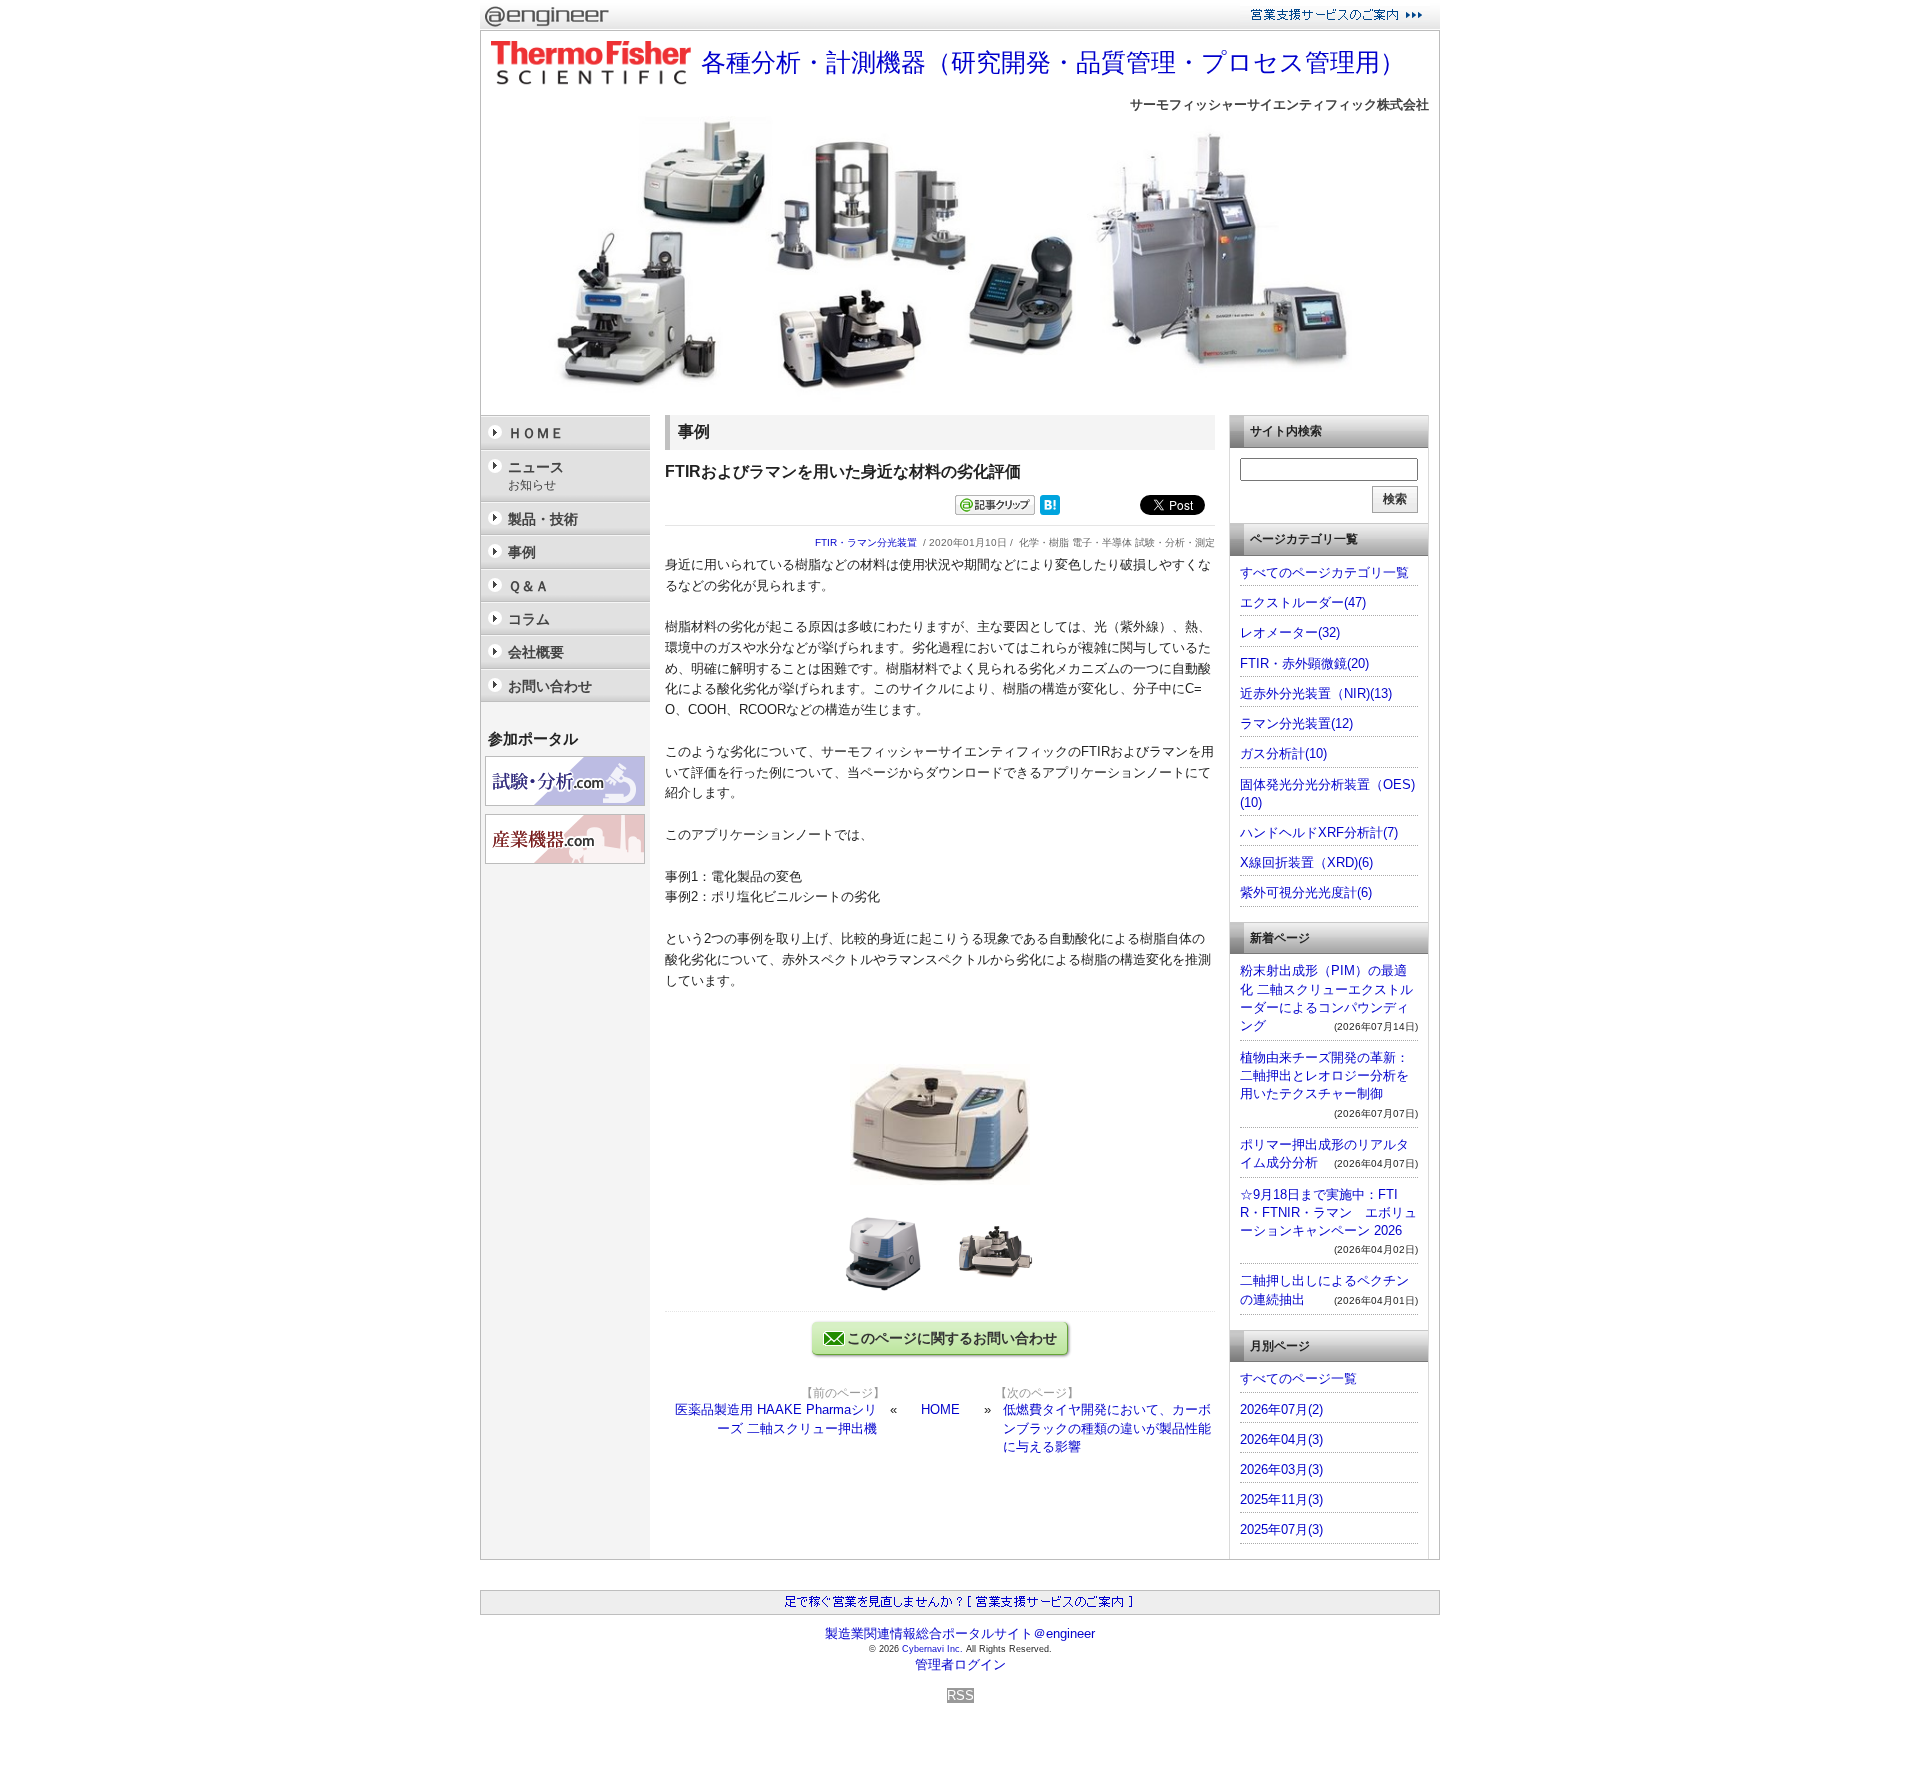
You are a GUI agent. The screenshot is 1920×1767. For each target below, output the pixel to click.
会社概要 (536, 652)
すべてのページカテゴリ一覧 (1324, 572)
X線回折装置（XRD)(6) (1306, 862)
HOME (940, 1409)
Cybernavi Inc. (932, 1649)
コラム (529, 619)
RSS (960, 1695)
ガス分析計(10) (1283, 753)
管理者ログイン (960, 1664)
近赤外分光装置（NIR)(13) (1316, 693)
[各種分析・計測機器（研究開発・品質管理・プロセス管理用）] (960, 405)
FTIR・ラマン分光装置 (866, 542)
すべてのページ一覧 (1298, 1378)
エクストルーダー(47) (1303, 602)
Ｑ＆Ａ (528, 586)
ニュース (536, 475)
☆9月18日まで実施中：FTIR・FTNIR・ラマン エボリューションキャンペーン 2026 (1328, 1212)
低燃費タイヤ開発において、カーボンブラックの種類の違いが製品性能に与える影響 (1107, 1427)
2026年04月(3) (1281, 1439)
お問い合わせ (550, 686)
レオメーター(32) (1290, 632)
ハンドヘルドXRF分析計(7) (1319, 832)
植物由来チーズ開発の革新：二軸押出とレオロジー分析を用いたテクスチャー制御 (1324, 1075)
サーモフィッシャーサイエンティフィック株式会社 (1279, 104)
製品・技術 (543, 519)
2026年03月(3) (1281, 1469)
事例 (522, 552)
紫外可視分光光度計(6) (1306, 892)
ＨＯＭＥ (536, 433)
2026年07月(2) (1281, 1409)
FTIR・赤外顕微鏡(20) (1304, 663)
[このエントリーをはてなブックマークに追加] (1050, 510)
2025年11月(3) (1281, 1499)
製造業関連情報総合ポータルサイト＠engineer (960, 1633)
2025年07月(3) (1281, 1529)
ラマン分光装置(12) (1296, 723)
